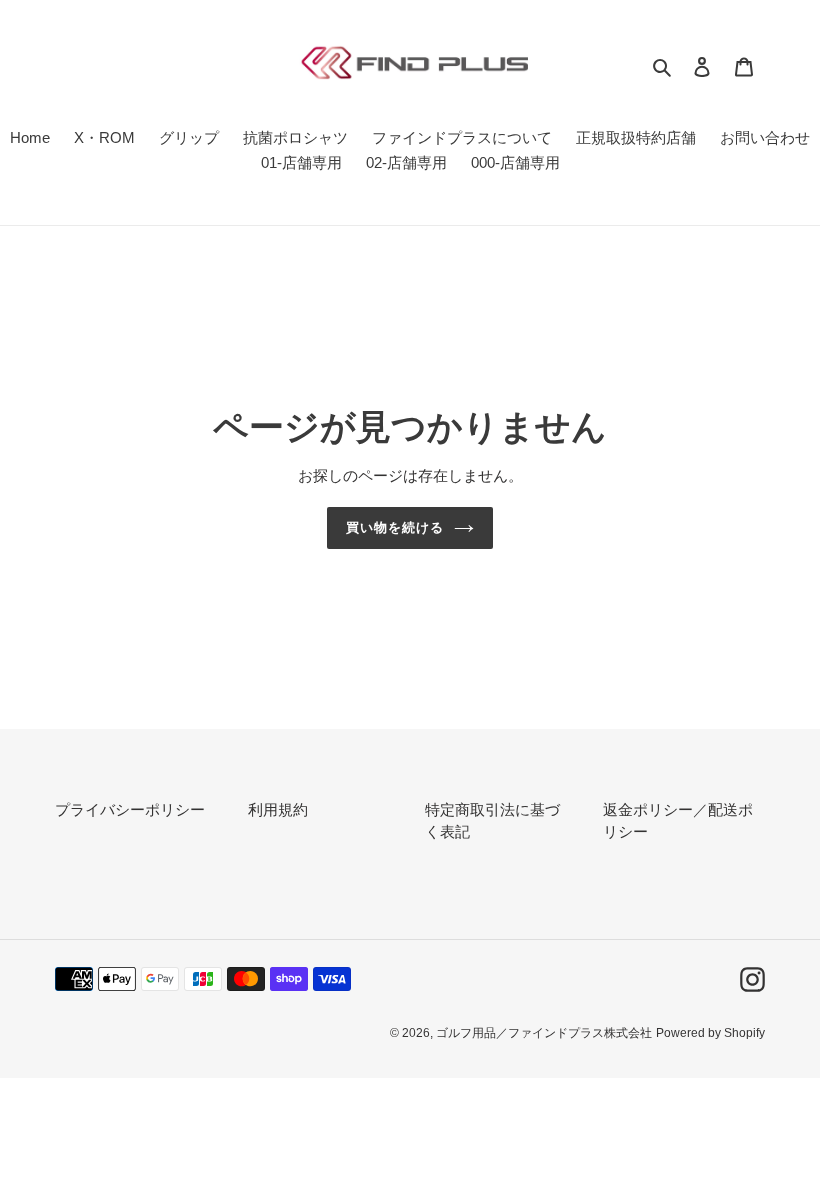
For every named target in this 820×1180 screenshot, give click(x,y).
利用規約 (278, 809)
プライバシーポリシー (130, 809)
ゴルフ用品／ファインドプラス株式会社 (544, 1033)
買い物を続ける (395, 527)
